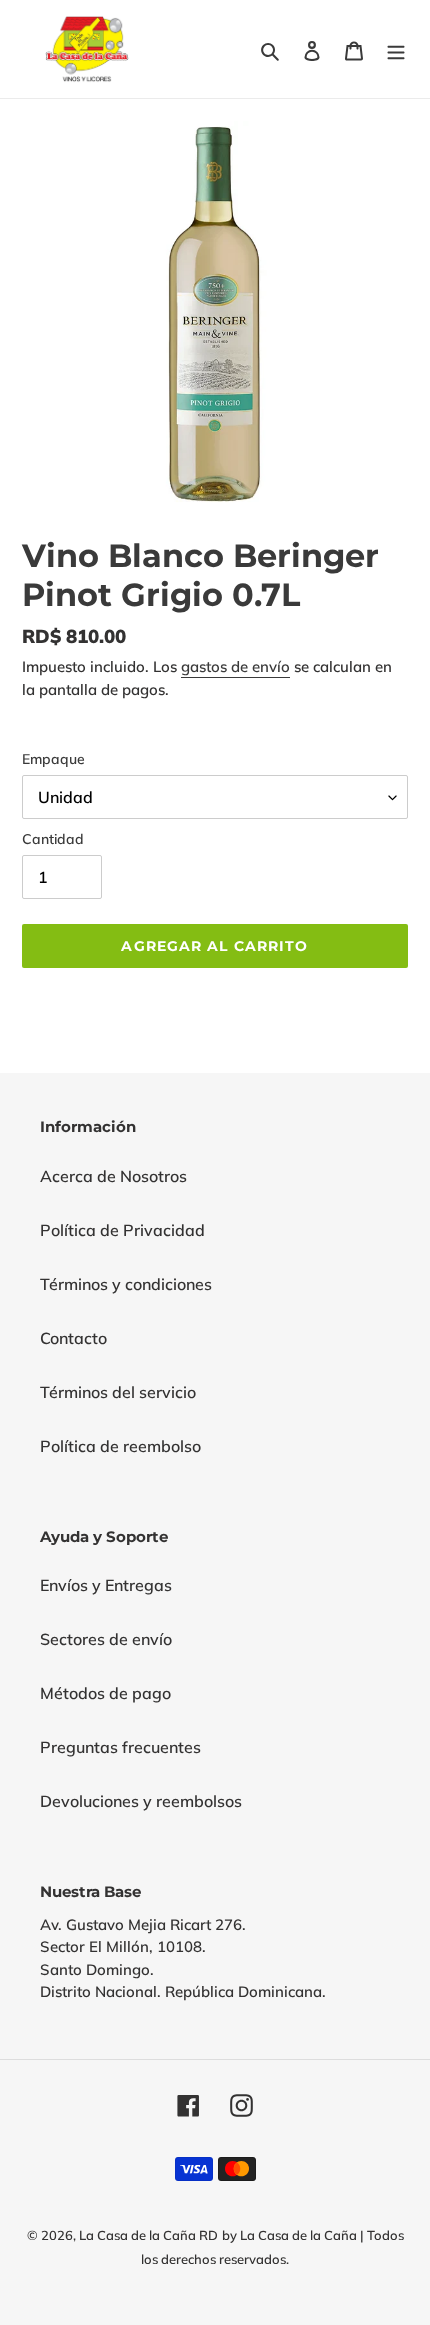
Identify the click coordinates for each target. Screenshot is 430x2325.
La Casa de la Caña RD (148, 2235)
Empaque (53, 759)
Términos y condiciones (126, 1284)
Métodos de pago (105, 1693)
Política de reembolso (120, 1446)
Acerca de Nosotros (113, 1176)
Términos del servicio (118, 1392)
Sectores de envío (106, 1639)
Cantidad (53, 839)
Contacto (73, 1338)
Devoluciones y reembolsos (141, 1801)
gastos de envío (235, 666)
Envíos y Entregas (106, 1585)
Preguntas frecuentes (120, 1747)
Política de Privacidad (122, 1230)
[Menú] (396, 49)
